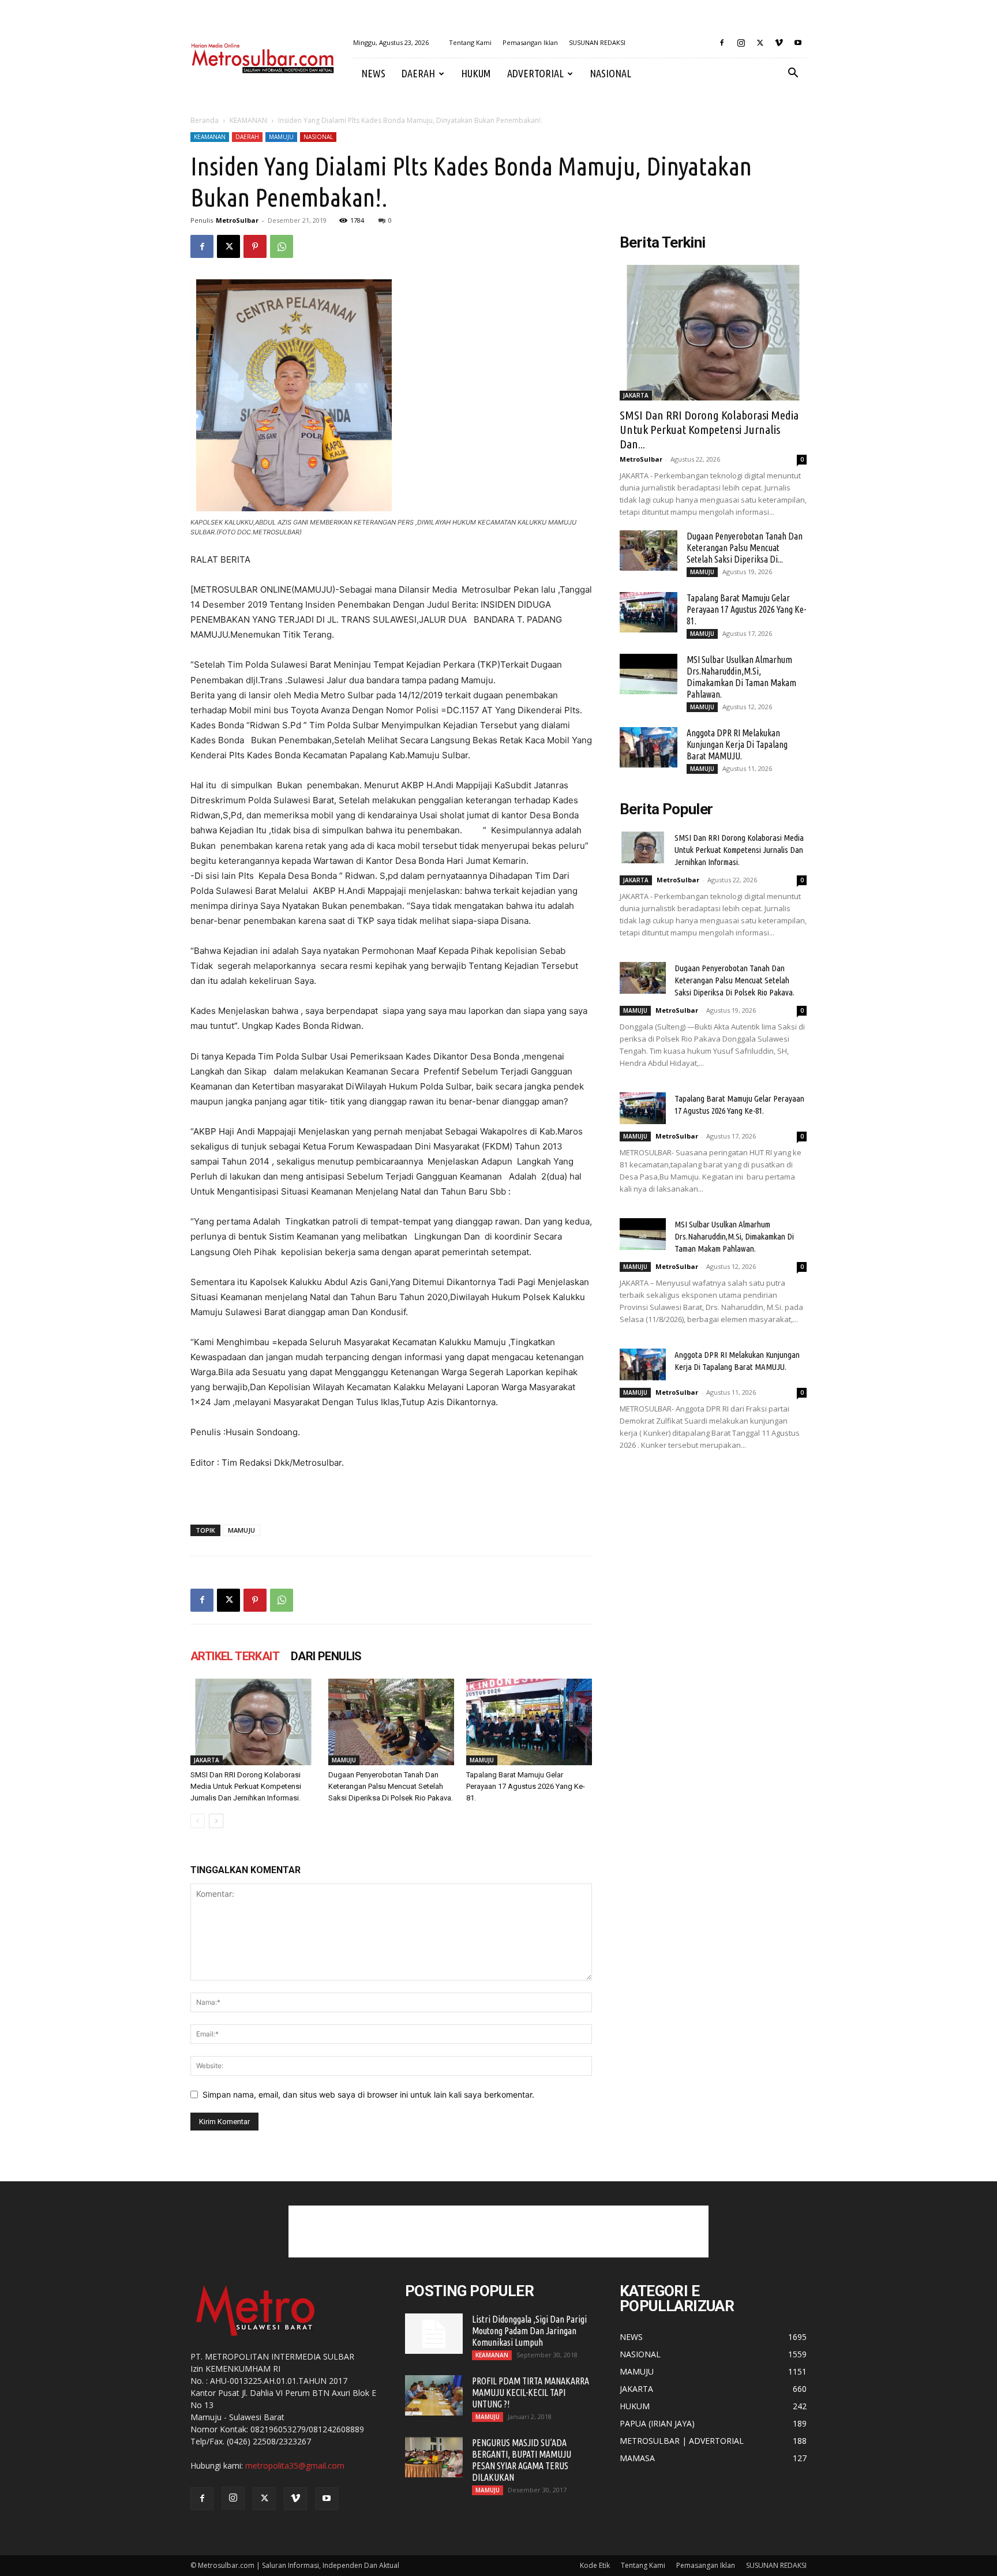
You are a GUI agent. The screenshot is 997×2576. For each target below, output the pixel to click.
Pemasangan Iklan (530, 42)
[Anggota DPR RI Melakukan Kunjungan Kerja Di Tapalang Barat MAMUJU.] (649, 747)
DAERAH (418, 73)
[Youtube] (798, 43)
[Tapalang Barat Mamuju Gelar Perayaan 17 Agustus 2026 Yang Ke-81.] (529, 1722)
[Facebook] (722, 43)
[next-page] (216, 1821)
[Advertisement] (498, 2231)
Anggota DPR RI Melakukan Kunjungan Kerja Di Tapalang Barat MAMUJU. (737, 744)
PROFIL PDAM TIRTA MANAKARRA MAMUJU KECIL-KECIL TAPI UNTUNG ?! (531, 2392)
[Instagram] (741, 43)
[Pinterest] (255, 246)
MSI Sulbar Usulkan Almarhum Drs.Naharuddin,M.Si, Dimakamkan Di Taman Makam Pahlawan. (734, 1236)
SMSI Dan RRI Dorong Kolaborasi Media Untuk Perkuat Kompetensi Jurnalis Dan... (709, 429)
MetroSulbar (237, 220)
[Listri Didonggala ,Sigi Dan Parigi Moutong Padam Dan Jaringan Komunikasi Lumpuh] (434, 2334)
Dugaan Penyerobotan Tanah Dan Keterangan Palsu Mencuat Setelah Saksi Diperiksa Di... (745, 548)
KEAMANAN (248, 120)
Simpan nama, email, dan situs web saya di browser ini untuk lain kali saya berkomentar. (368, 2094)
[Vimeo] (779, 43)
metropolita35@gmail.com (295, 2465)
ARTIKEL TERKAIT (235, 1656)
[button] (793, 74)
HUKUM (476, 73)
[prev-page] (198, 1821)
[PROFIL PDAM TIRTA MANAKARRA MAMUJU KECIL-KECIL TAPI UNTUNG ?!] (434, 2395)
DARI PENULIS (326, 1656)
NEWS (373, 73)
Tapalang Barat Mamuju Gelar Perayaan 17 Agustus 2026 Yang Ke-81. (526, 1786)
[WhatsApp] (282, 246)
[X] (760, 43)
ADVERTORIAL (535, 73)
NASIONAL (610, 73)
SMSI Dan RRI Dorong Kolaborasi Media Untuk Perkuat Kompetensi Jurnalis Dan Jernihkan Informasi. (246, 1786)
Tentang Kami (470, 42)
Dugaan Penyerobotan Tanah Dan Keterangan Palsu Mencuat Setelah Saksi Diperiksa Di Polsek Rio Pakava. (391, 1786)
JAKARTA (207, 1760)
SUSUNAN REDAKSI (597, 42)
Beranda (205, 120)
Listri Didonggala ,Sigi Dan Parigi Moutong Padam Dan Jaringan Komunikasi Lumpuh (529, 2331)
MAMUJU (281, 137)
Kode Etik (595, 2565)
